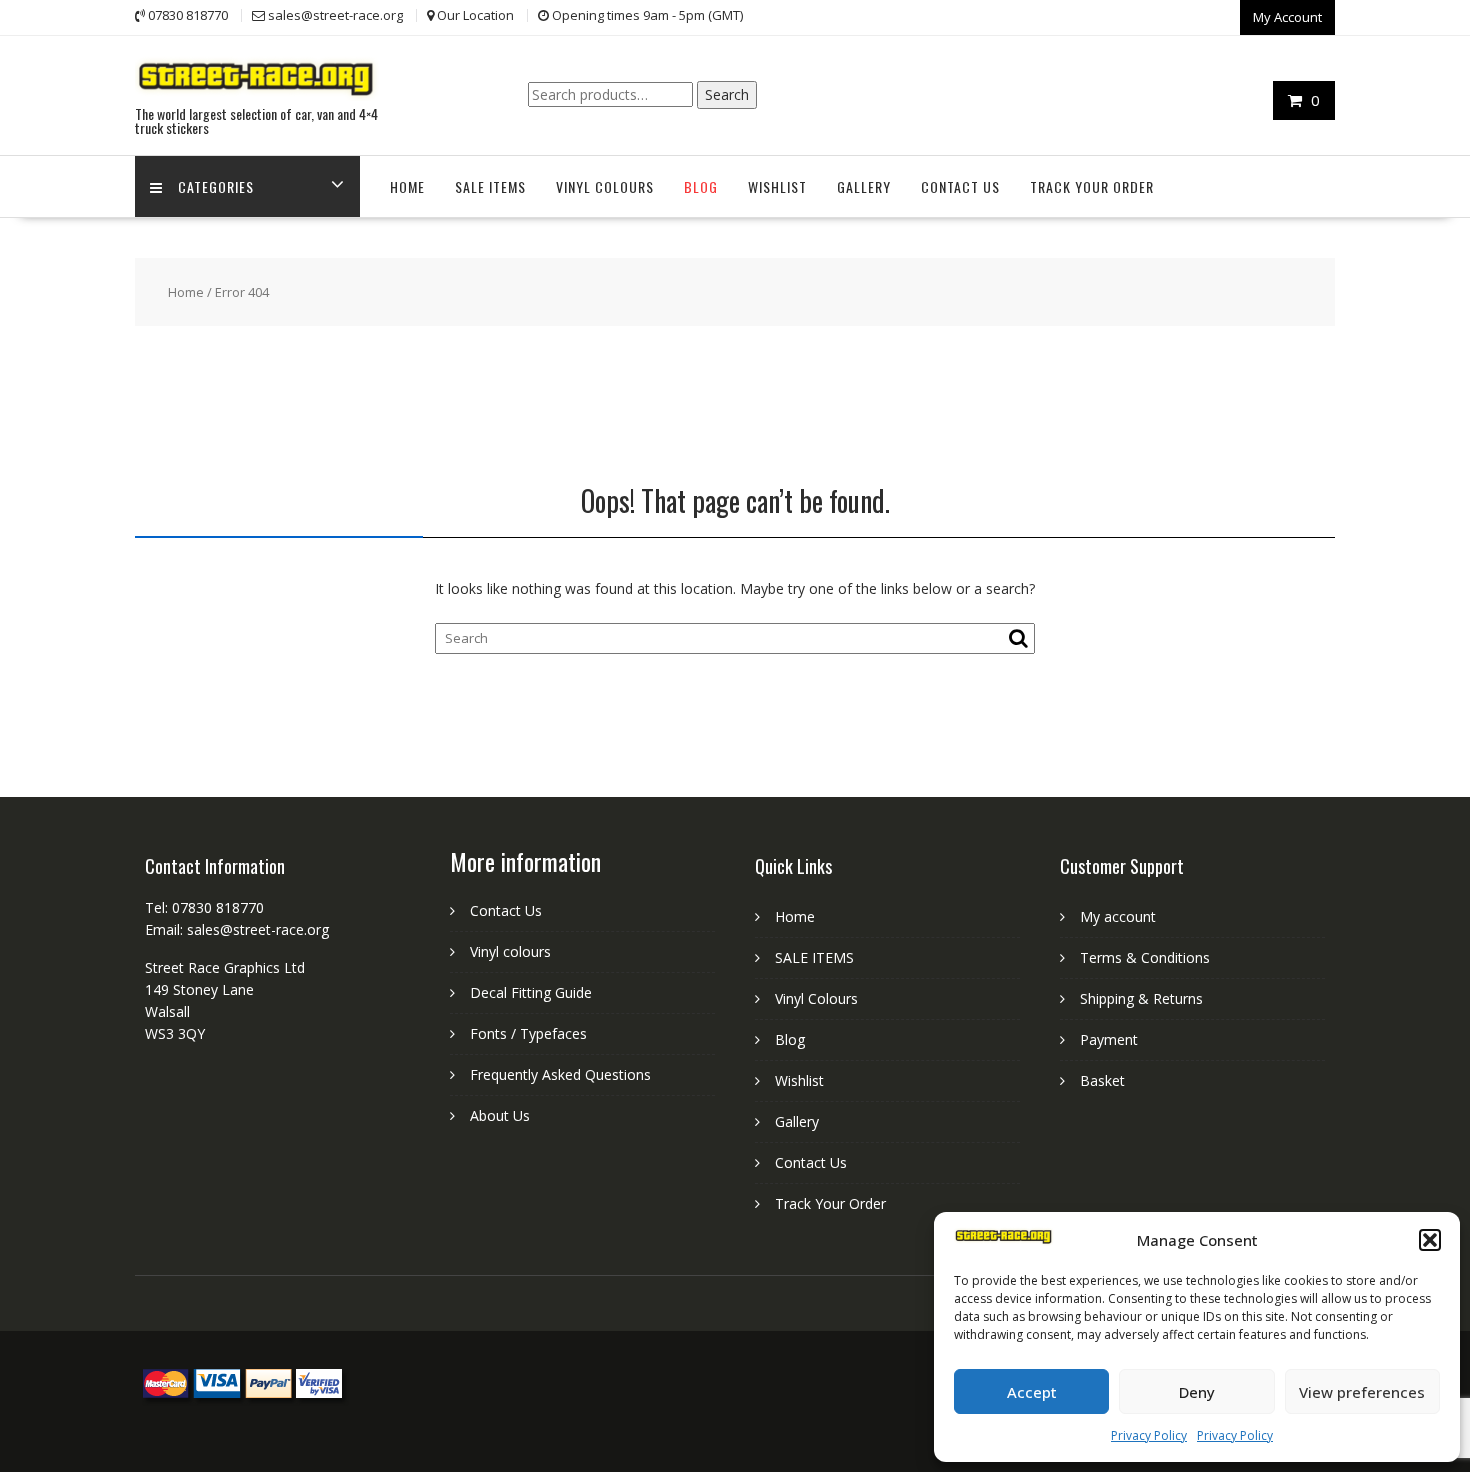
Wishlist (777, 186)
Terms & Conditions (1145, 957)
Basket (1102, 1080)
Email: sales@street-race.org (237, 929)
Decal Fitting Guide (531, 992)
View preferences (1362, 1392)
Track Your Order (1092, 186)
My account (1118, 916)
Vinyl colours (510, 951)
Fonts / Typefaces (528, 1033)
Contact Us (960, 186)
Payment (1109, 1039)
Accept (1032, 1392)
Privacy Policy (1149, 1435)
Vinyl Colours (605, 186)
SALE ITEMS (490, 186)
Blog (701, 186)
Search (727, 94)
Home (407, 186)
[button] (1430, 1240)
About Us (500, 1115)
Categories (216, 186)
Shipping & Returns (1141, 998)
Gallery (864, 186)
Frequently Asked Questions (560, 1074)
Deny (1197, 1392)
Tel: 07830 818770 (204, 907)
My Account (1287, 17)
